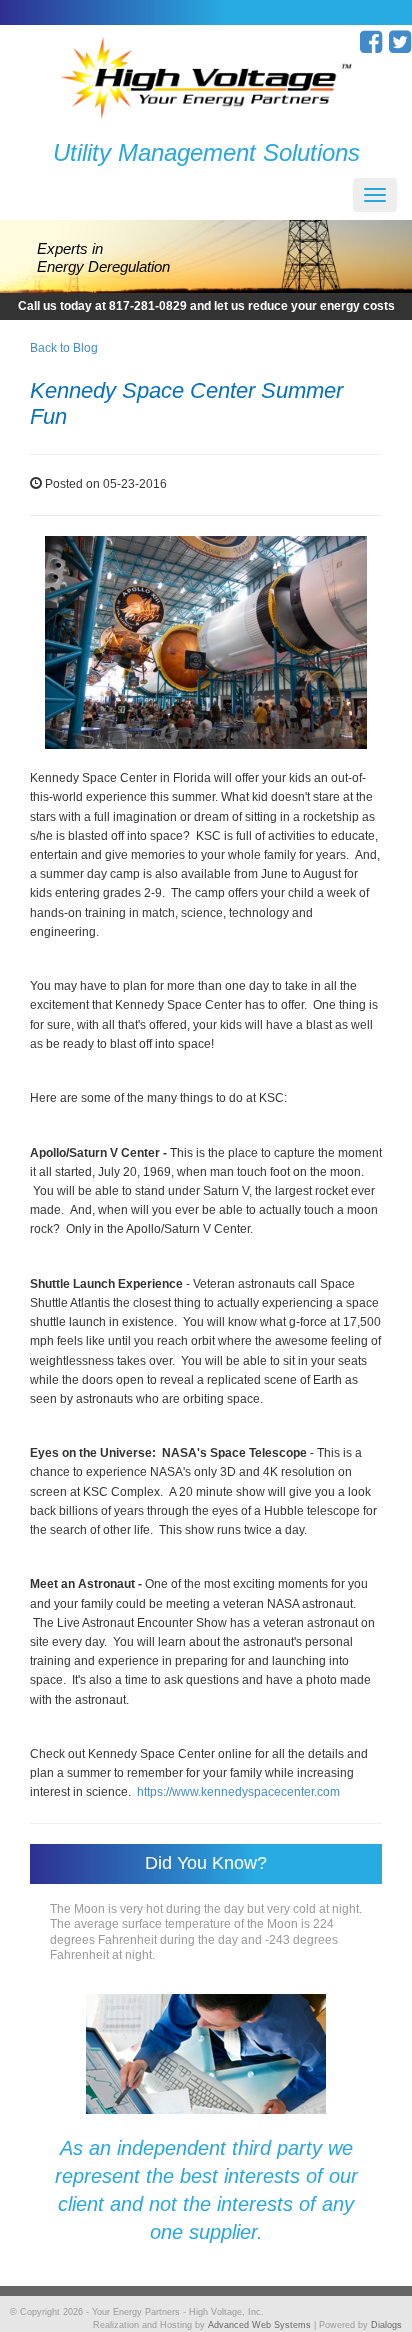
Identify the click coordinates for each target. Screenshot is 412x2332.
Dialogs (386, 2325)
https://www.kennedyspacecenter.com (238, 1792)
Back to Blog (64, 348)
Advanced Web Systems (259, 2325)
